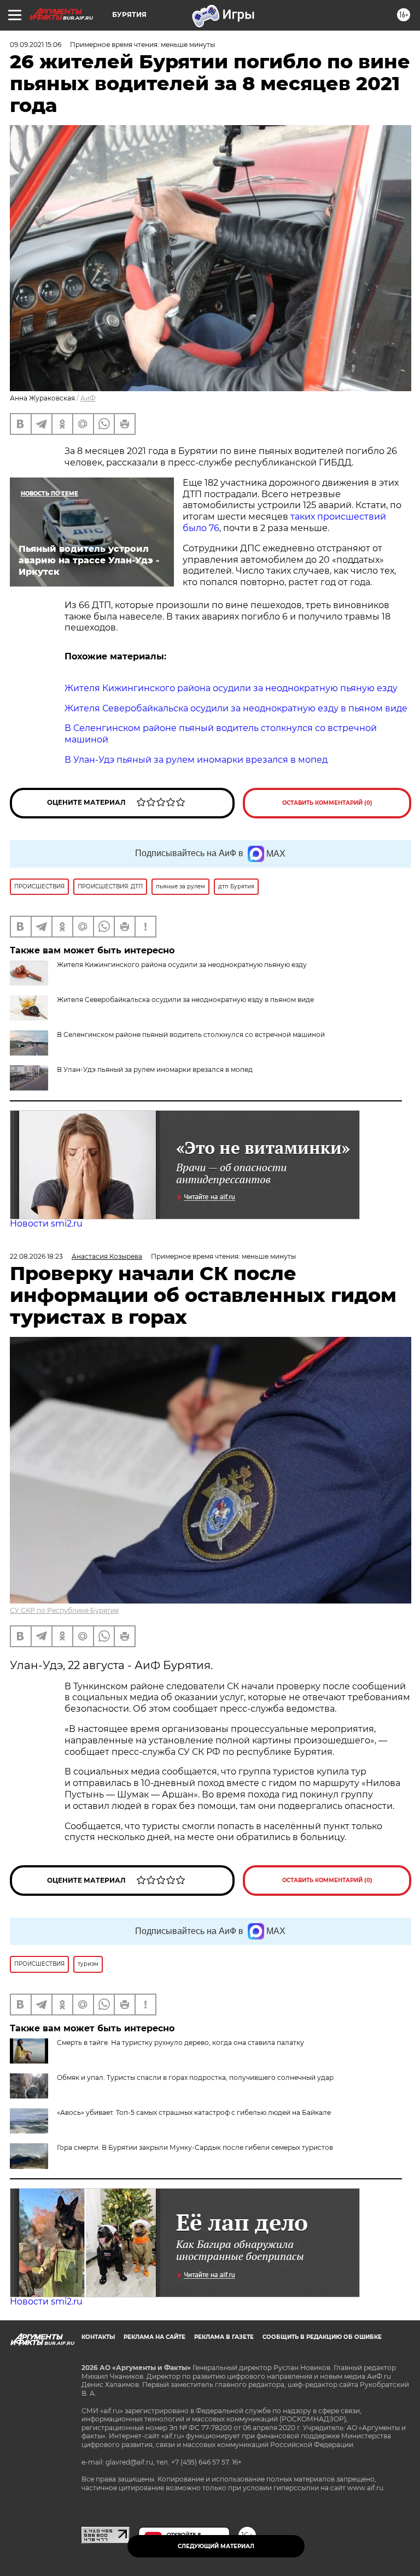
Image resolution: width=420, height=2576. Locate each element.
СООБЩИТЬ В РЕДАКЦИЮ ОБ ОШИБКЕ (322, 2337)
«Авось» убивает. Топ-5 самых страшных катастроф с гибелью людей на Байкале (194, 2112)
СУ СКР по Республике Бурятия (64, 1610)
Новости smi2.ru (46, 1224)
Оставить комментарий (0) (327, 803)
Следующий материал (216, 2546)
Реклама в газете (224, 2337)
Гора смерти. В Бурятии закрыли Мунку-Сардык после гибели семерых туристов (195, 2147)
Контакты (98, 2337)
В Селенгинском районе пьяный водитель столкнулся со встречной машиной (191, 1034)
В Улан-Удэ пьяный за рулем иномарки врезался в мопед (155, 1069)
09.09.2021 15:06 (36, 45)
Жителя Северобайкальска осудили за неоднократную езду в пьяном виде (185, 1000)
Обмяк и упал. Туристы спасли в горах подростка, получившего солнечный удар (195, 2077)
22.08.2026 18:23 (36, 1256)
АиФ (88, 398)
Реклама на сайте (154, 2337)
